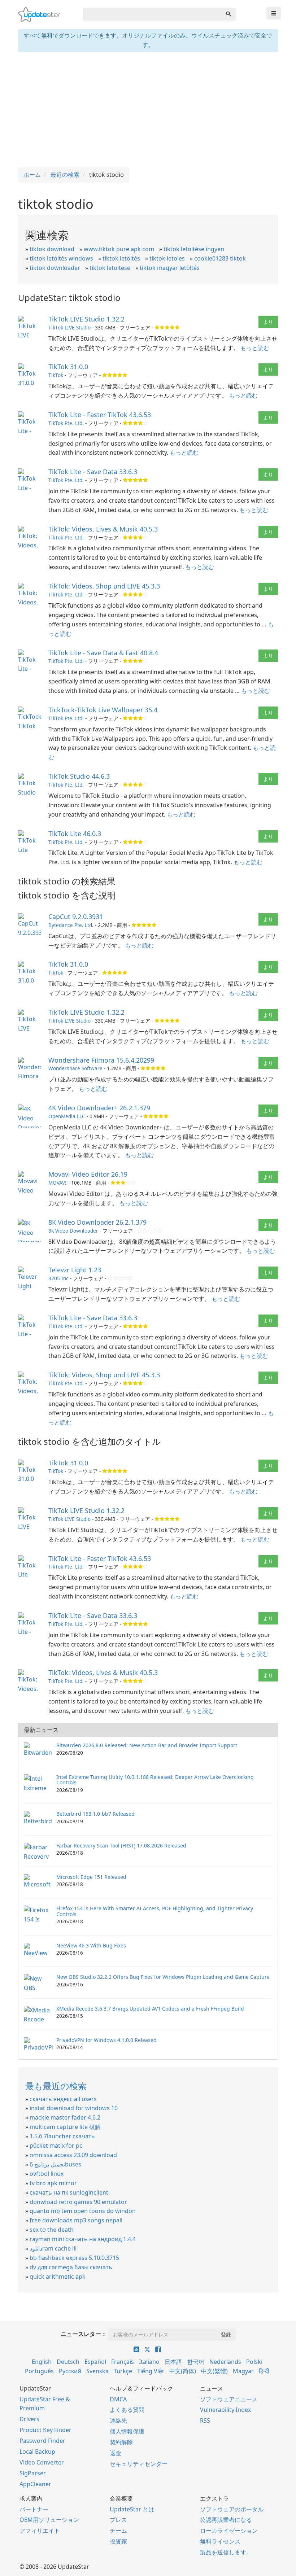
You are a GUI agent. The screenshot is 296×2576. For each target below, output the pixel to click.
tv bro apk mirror (53, 2183)
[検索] (228, 14)
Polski (254, 2362)
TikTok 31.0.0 (68, 367)
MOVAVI (58, 1183)
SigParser (33, 2473)
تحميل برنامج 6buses (55, 2164)
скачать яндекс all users (63, 2099)
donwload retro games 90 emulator (78, 2202)
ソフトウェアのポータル (232, 2509)
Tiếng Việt (151, 2371)
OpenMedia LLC (67, 1116)
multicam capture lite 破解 (65, 2127)
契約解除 (121, 2442)
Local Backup (37, 2452)
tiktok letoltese (110, 268)
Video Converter (42, 2462)
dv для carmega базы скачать (71, 2267)
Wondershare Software (75, 1068)
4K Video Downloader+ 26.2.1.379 (99, 1108)
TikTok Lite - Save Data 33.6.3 (93, 472)
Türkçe (123, 2371)
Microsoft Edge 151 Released (91, 1877)
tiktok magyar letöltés (170, 268)
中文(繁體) (214, 2371)
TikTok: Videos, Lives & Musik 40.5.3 (103, 529)
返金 (116, 2453)
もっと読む (255, 348)
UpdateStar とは (132, 2509)
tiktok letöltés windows (61, 258)
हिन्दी (264, 2371)
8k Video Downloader (73, 1231)
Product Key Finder (45, 2430)
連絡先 (118, 2420)
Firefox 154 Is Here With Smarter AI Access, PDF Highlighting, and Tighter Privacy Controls (155, 1911)
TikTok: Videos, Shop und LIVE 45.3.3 (104, 586)
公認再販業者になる (226, 2520)
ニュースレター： (84, 2334)
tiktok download (52, 249)
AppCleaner (35, 2484)
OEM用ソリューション (49, 2520)
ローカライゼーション (229, 2531)
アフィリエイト (40, 2531)
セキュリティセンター (139, 2464)
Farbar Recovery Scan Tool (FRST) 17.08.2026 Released (121, 1845)
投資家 (118, 2541)
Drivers (29, 2419)
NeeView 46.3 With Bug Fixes (91, 1945)
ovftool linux (47, 2174)
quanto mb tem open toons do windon (83, 2211)
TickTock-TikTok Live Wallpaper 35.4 (103, 710)
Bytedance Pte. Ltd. (71, 925)
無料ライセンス (220, 2541)
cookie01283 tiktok (220, 258)
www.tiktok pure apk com (119, 249)
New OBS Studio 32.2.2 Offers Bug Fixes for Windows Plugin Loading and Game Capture (163, 1977)
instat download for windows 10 (74, 2108)
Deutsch (68, 2362)
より (268, 322)
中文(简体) (183, 2371)
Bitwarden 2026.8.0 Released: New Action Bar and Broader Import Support (147, 1745)
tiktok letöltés (121, 258)
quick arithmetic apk (58, 2277)
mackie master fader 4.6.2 (65, 2117)
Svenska (97, 2371)
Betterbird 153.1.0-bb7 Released (95, 1814)
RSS (205, 2420)
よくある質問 (127, 2410)
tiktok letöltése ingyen (194, 249)
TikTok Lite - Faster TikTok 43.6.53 (100, 415)
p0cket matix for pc (56, 2146)
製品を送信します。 (226, 2552)
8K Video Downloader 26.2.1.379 (97, 1222)
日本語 (173, 2362)
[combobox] (152, 14)
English (42, 2362)
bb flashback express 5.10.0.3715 (74, 2258)
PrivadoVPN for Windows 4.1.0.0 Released (106, 2040)
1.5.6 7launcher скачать (62, 2136)
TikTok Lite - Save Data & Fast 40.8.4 (103, 653)
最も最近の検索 (56, 2086)
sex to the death (52, 2230)
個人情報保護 (127, 2431)
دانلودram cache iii (53, 2248)
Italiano (149, 2362)
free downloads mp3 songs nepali (76, 2220)
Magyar (243, 2371)
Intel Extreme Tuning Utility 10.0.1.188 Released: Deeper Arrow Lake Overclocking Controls (155, 1780)
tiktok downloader (55, 268)
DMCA (118, 2399)
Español (95, 2362)
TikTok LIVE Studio (69, 327)
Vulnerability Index (225, 2410)
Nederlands (225, 2362)
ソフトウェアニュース (229, 2399)
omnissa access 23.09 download (73, 2155)
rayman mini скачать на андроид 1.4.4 (83, 2239)
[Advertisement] (148, 110)
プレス (118, 2520)
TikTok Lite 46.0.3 (75, 834)
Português (39, 2371)
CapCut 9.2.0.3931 (76, 917)
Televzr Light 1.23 (75, 1270)
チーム (118, 2531)
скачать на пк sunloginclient (69, 2192)
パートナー (34, 2509)
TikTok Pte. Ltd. (66, 423)
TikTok (56, 375)
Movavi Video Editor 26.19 (88, 1174)
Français (123, 2362)
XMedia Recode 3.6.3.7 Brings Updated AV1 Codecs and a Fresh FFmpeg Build (150, 2009)
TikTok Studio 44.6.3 (79, 776)
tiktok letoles (167, 258)
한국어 (196, 2362)
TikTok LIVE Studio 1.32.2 (86, 319)
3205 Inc (58, 1278)
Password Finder (42, 2441)
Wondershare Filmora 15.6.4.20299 (101, 1060)
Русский (70, 2371)
